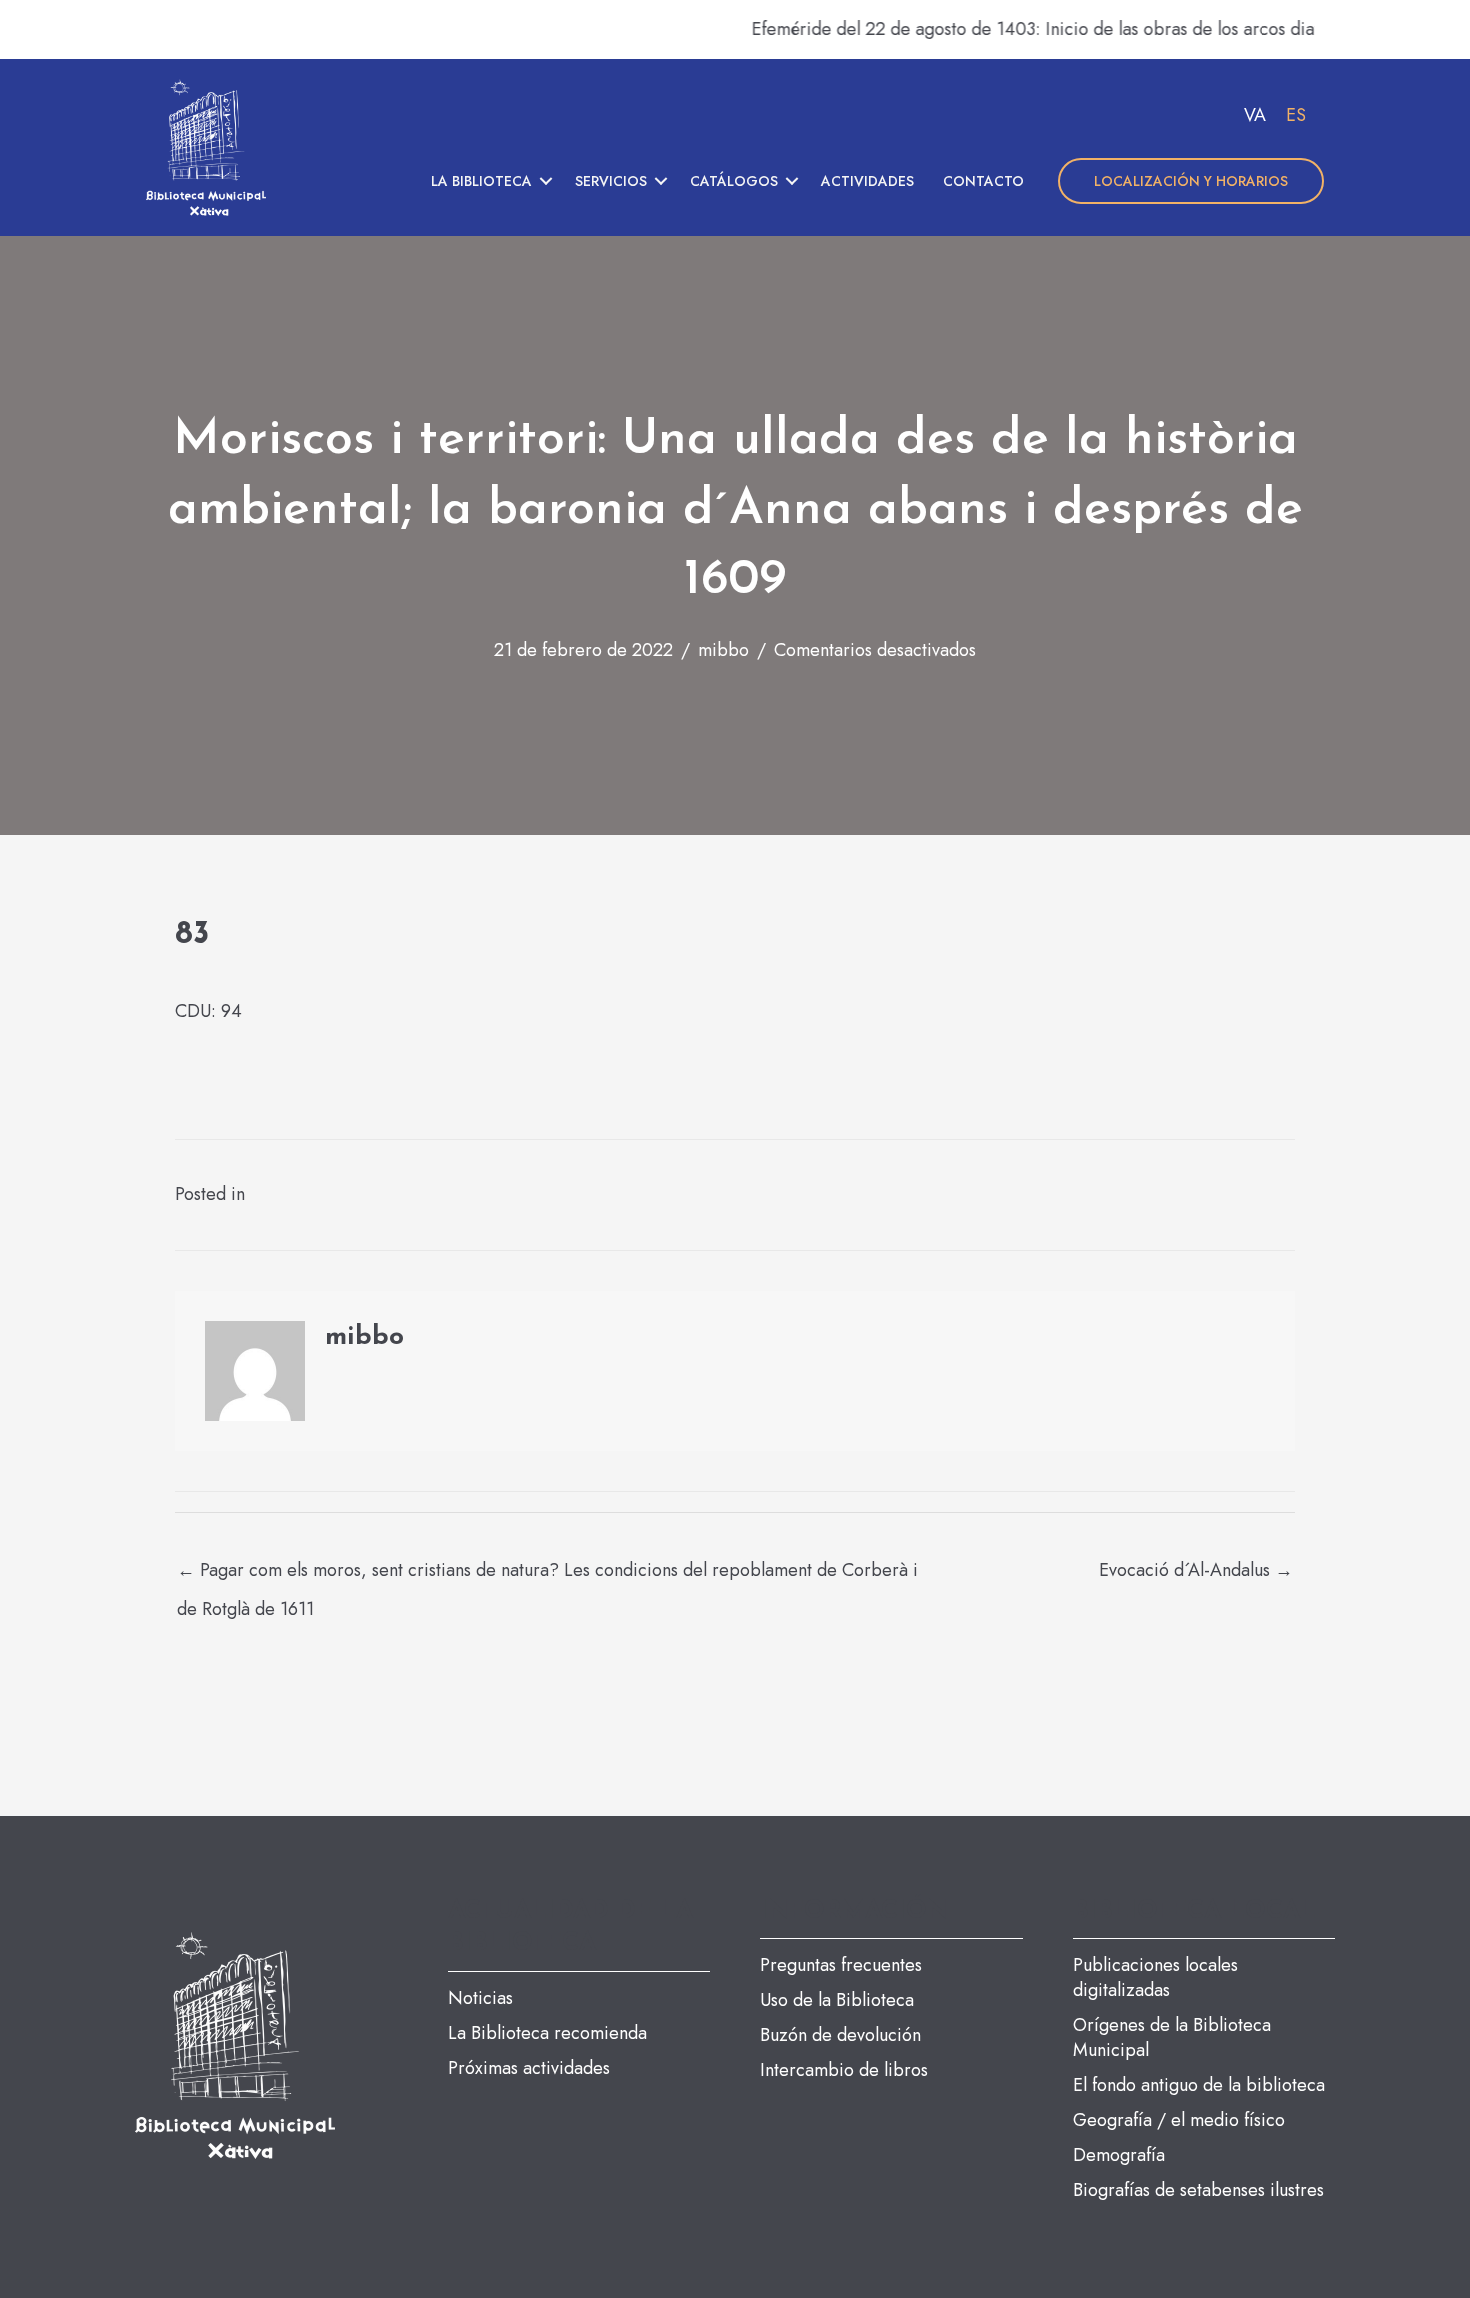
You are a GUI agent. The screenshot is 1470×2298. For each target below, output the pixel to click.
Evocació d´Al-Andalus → (1196, 1570)
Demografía (1119, 2155)
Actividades (867, 181)
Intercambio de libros (844, 2070)
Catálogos (734, 181)
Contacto (983, 181)
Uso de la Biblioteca (837, 2000)
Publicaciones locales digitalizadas (1155, 1977)
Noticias (480, 1998)
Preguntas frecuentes (841, 1965)
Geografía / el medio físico (1179, 2120)
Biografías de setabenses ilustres (1198, 2190)
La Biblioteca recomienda (547, 2033)
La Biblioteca (481, 181)
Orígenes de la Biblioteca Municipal (1172, 2037)
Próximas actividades (529, 2068)
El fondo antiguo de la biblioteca (1199, 2085)
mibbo (723, 650)
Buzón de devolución (840, 2035)
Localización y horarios (1191, 181)
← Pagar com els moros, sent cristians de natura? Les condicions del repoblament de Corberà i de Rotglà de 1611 (547, 1575)
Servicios (611, 181)
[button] (546, 181)
